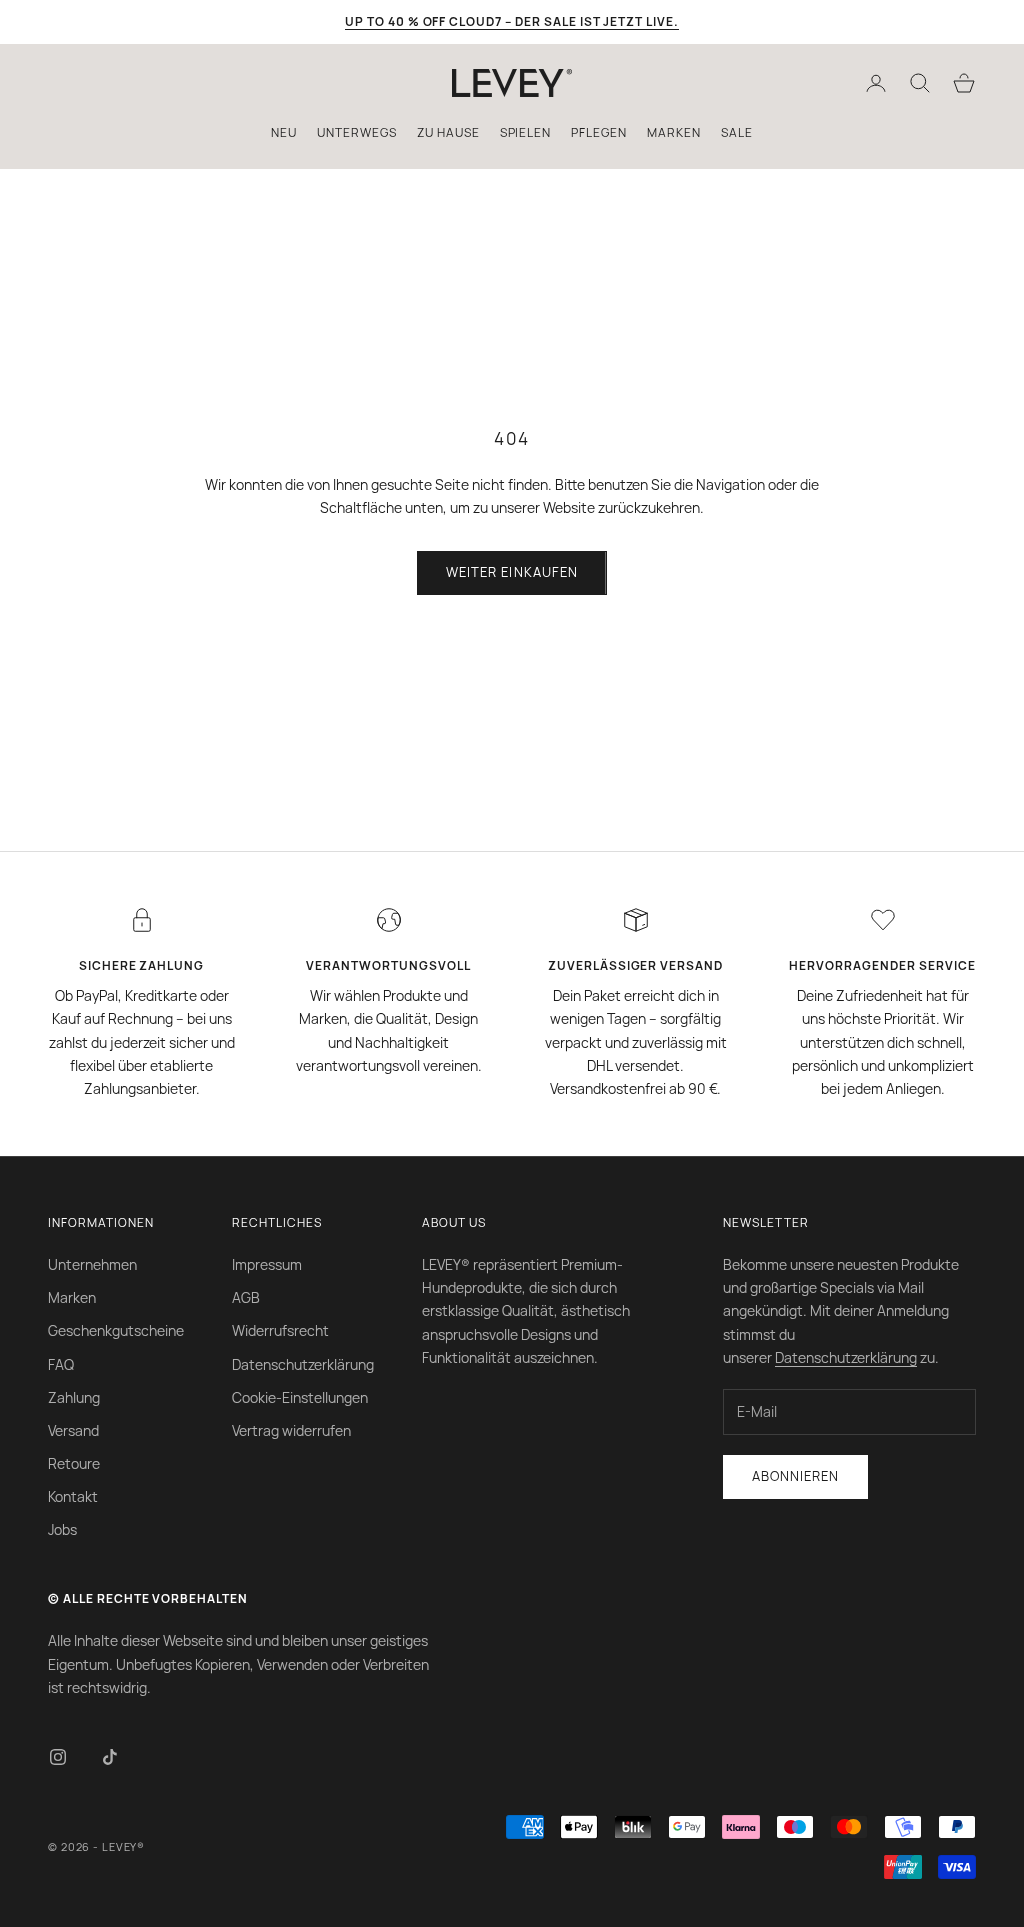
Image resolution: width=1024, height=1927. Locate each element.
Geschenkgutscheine (116, 1330)
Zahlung (74, 1397)
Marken (72, 1297)
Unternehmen (92, 1264)
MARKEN (674, 132)
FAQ (61, 1364)
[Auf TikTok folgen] (110, 1757)
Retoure (74, 1463)
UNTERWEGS (357, 132)
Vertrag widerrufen (291, 1430)
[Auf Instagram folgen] (58, 1757)
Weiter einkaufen (512, 572)
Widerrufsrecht (280, 1330)
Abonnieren (795, 1476)
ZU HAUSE (448, 132)
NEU (284, 132)
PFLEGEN (599, 132)
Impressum (267, 1264)
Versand (73, 1430)
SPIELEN (526, 132)
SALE (737, 132)
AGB (246, 1297)
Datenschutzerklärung (303, 1364)
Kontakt (73, 1496)
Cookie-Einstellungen (300, 1397)
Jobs (62, 1529)
